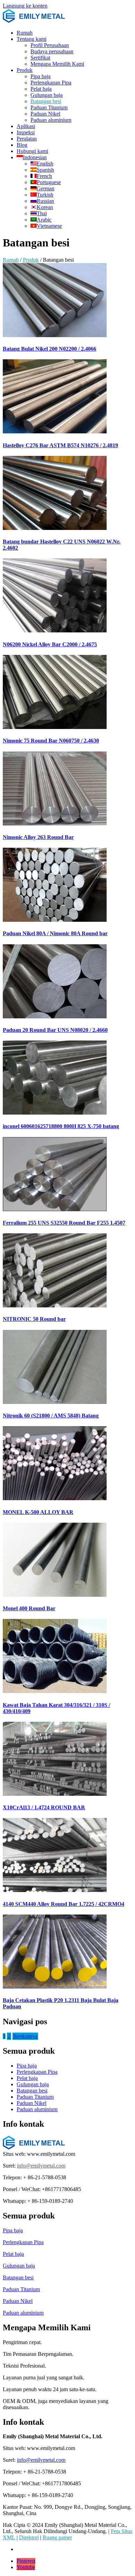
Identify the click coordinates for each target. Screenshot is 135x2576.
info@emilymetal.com (41, 2166)
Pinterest (26, 2561)
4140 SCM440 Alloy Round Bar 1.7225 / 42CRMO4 (64, 1904)
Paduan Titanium (49, 107)
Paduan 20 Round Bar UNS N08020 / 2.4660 (55, 1030)
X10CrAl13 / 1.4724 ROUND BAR (44, 1807)
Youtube (26, 2567)
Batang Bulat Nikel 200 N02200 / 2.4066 (49, 349)
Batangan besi (46, 101)
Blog (22, 145)
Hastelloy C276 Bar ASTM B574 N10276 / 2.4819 (60, 445)
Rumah (25, 33)
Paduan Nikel (45, 114)
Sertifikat (40, 58)
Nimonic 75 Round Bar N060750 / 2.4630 (51, 741)
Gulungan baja (47, 95)
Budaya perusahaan (52, 51)
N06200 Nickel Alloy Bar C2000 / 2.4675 (50, 644)
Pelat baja (41, 89)
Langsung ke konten (25, 6)
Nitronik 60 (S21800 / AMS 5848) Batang (51, 1416)
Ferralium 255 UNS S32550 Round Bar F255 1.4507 (64, 1223)
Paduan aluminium (51, 120)
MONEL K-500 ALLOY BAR (38, 1512)
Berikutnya (25, 2036)
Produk (25, 70)
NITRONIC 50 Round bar (34, 1319)
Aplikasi (26, 126)
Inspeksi (26, 132)
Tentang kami (31, 39)
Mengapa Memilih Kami (57, 64)
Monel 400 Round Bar (29, 1608)
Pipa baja (40, 76)
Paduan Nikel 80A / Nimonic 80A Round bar (55, 933)
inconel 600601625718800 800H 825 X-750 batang (61, 1126)
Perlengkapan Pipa (51, 83)
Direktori (29, 2537)
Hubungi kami (32, 151)
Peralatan (27, 139)
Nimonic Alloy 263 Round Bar (38, 837)
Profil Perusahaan (50, 45)
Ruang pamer (57, 2537)
